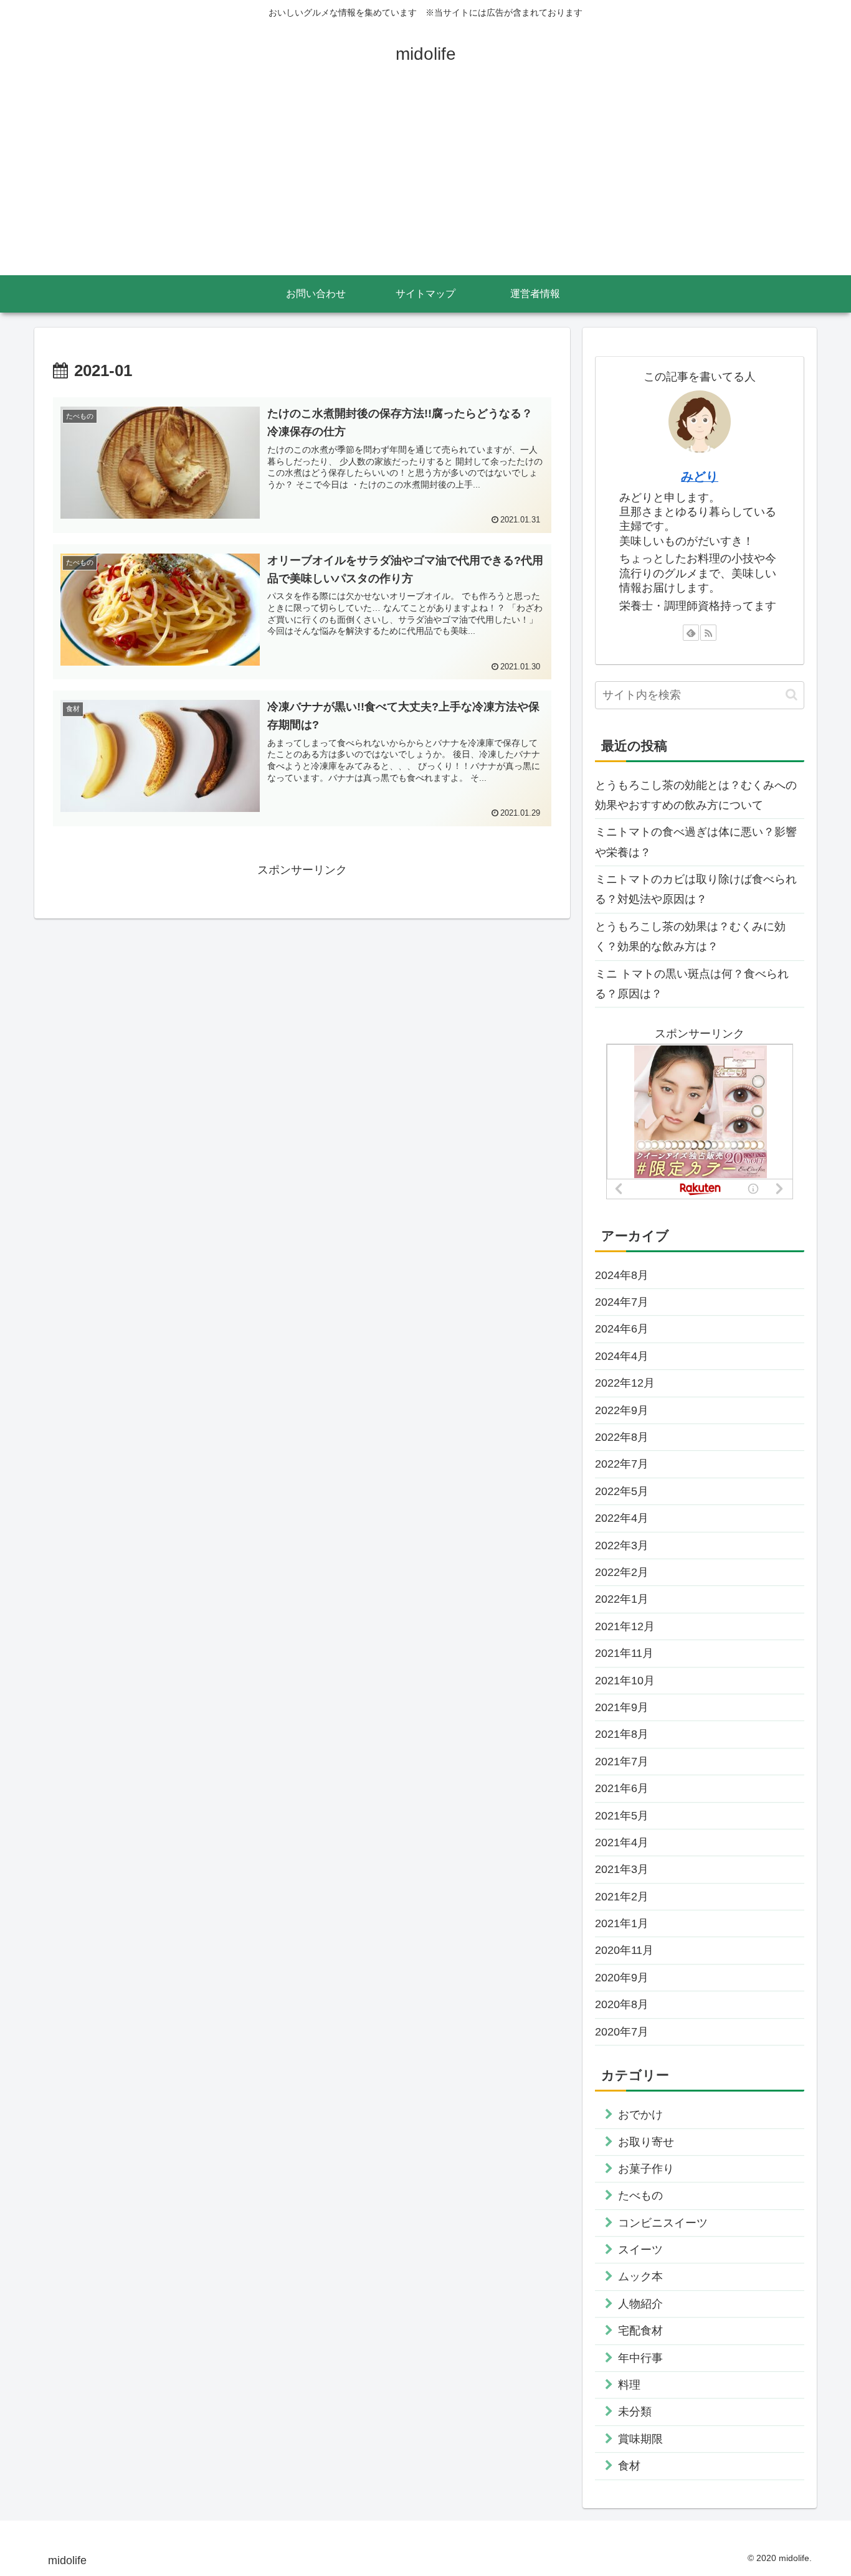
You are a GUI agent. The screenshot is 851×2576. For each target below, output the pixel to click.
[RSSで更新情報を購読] (708, 633)
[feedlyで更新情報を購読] (691, 633)
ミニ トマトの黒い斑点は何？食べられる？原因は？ (692, 984)
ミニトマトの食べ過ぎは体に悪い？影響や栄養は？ (696, 842)
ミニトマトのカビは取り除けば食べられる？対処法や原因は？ (696, 889)
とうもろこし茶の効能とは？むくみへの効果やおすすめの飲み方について (696, 795)
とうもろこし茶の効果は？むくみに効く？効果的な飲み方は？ (690, 937)
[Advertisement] (425, 182)
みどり (700, 476)
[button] (792, 695)
